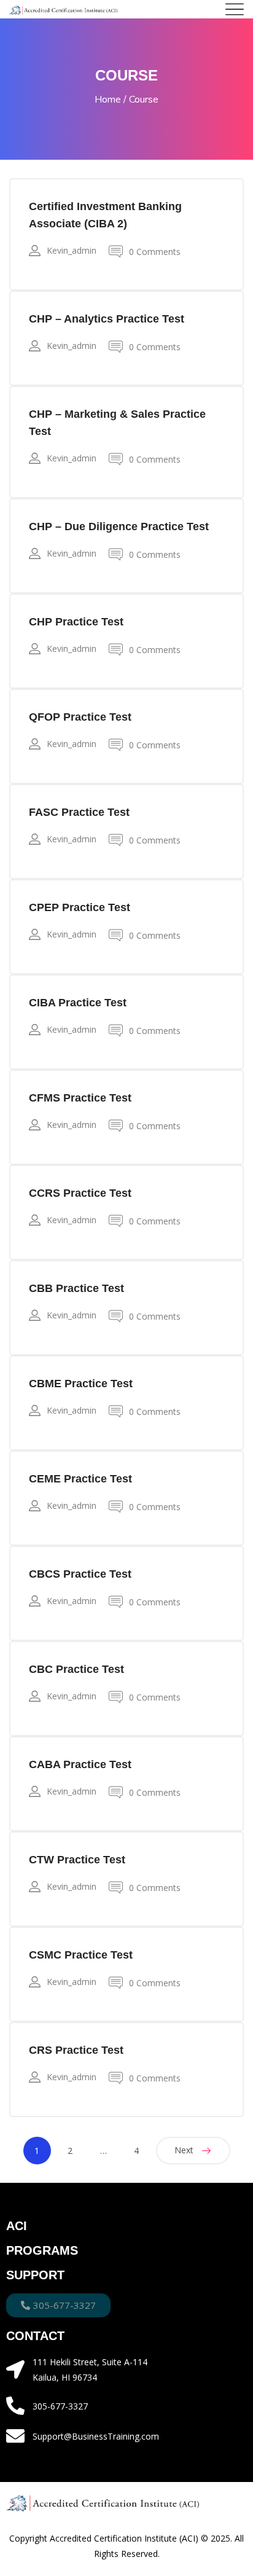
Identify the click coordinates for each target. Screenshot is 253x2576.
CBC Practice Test (76, 1669)
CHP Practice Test (76, 622)
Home (108, 100)
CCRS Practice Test (80, 1193)
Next (184, 2150)
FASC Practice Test (79, 812)
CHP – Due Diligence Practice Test (119, 527)
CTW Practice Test (77, 1860)
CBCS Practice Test (80, 1574)
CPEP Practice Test (80, 907)
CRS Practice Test (76, 2050)
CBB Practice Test (76, 1288)
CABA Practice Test (80, 1764)
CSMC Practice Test (81, 1955)
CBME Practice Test (81, 1384)
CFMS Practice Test (80, 1098)
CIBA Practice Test (78, 1003)
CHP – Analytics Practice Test (107, 319)
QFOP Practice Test (80, 717)
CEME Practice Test (80, 1479)
